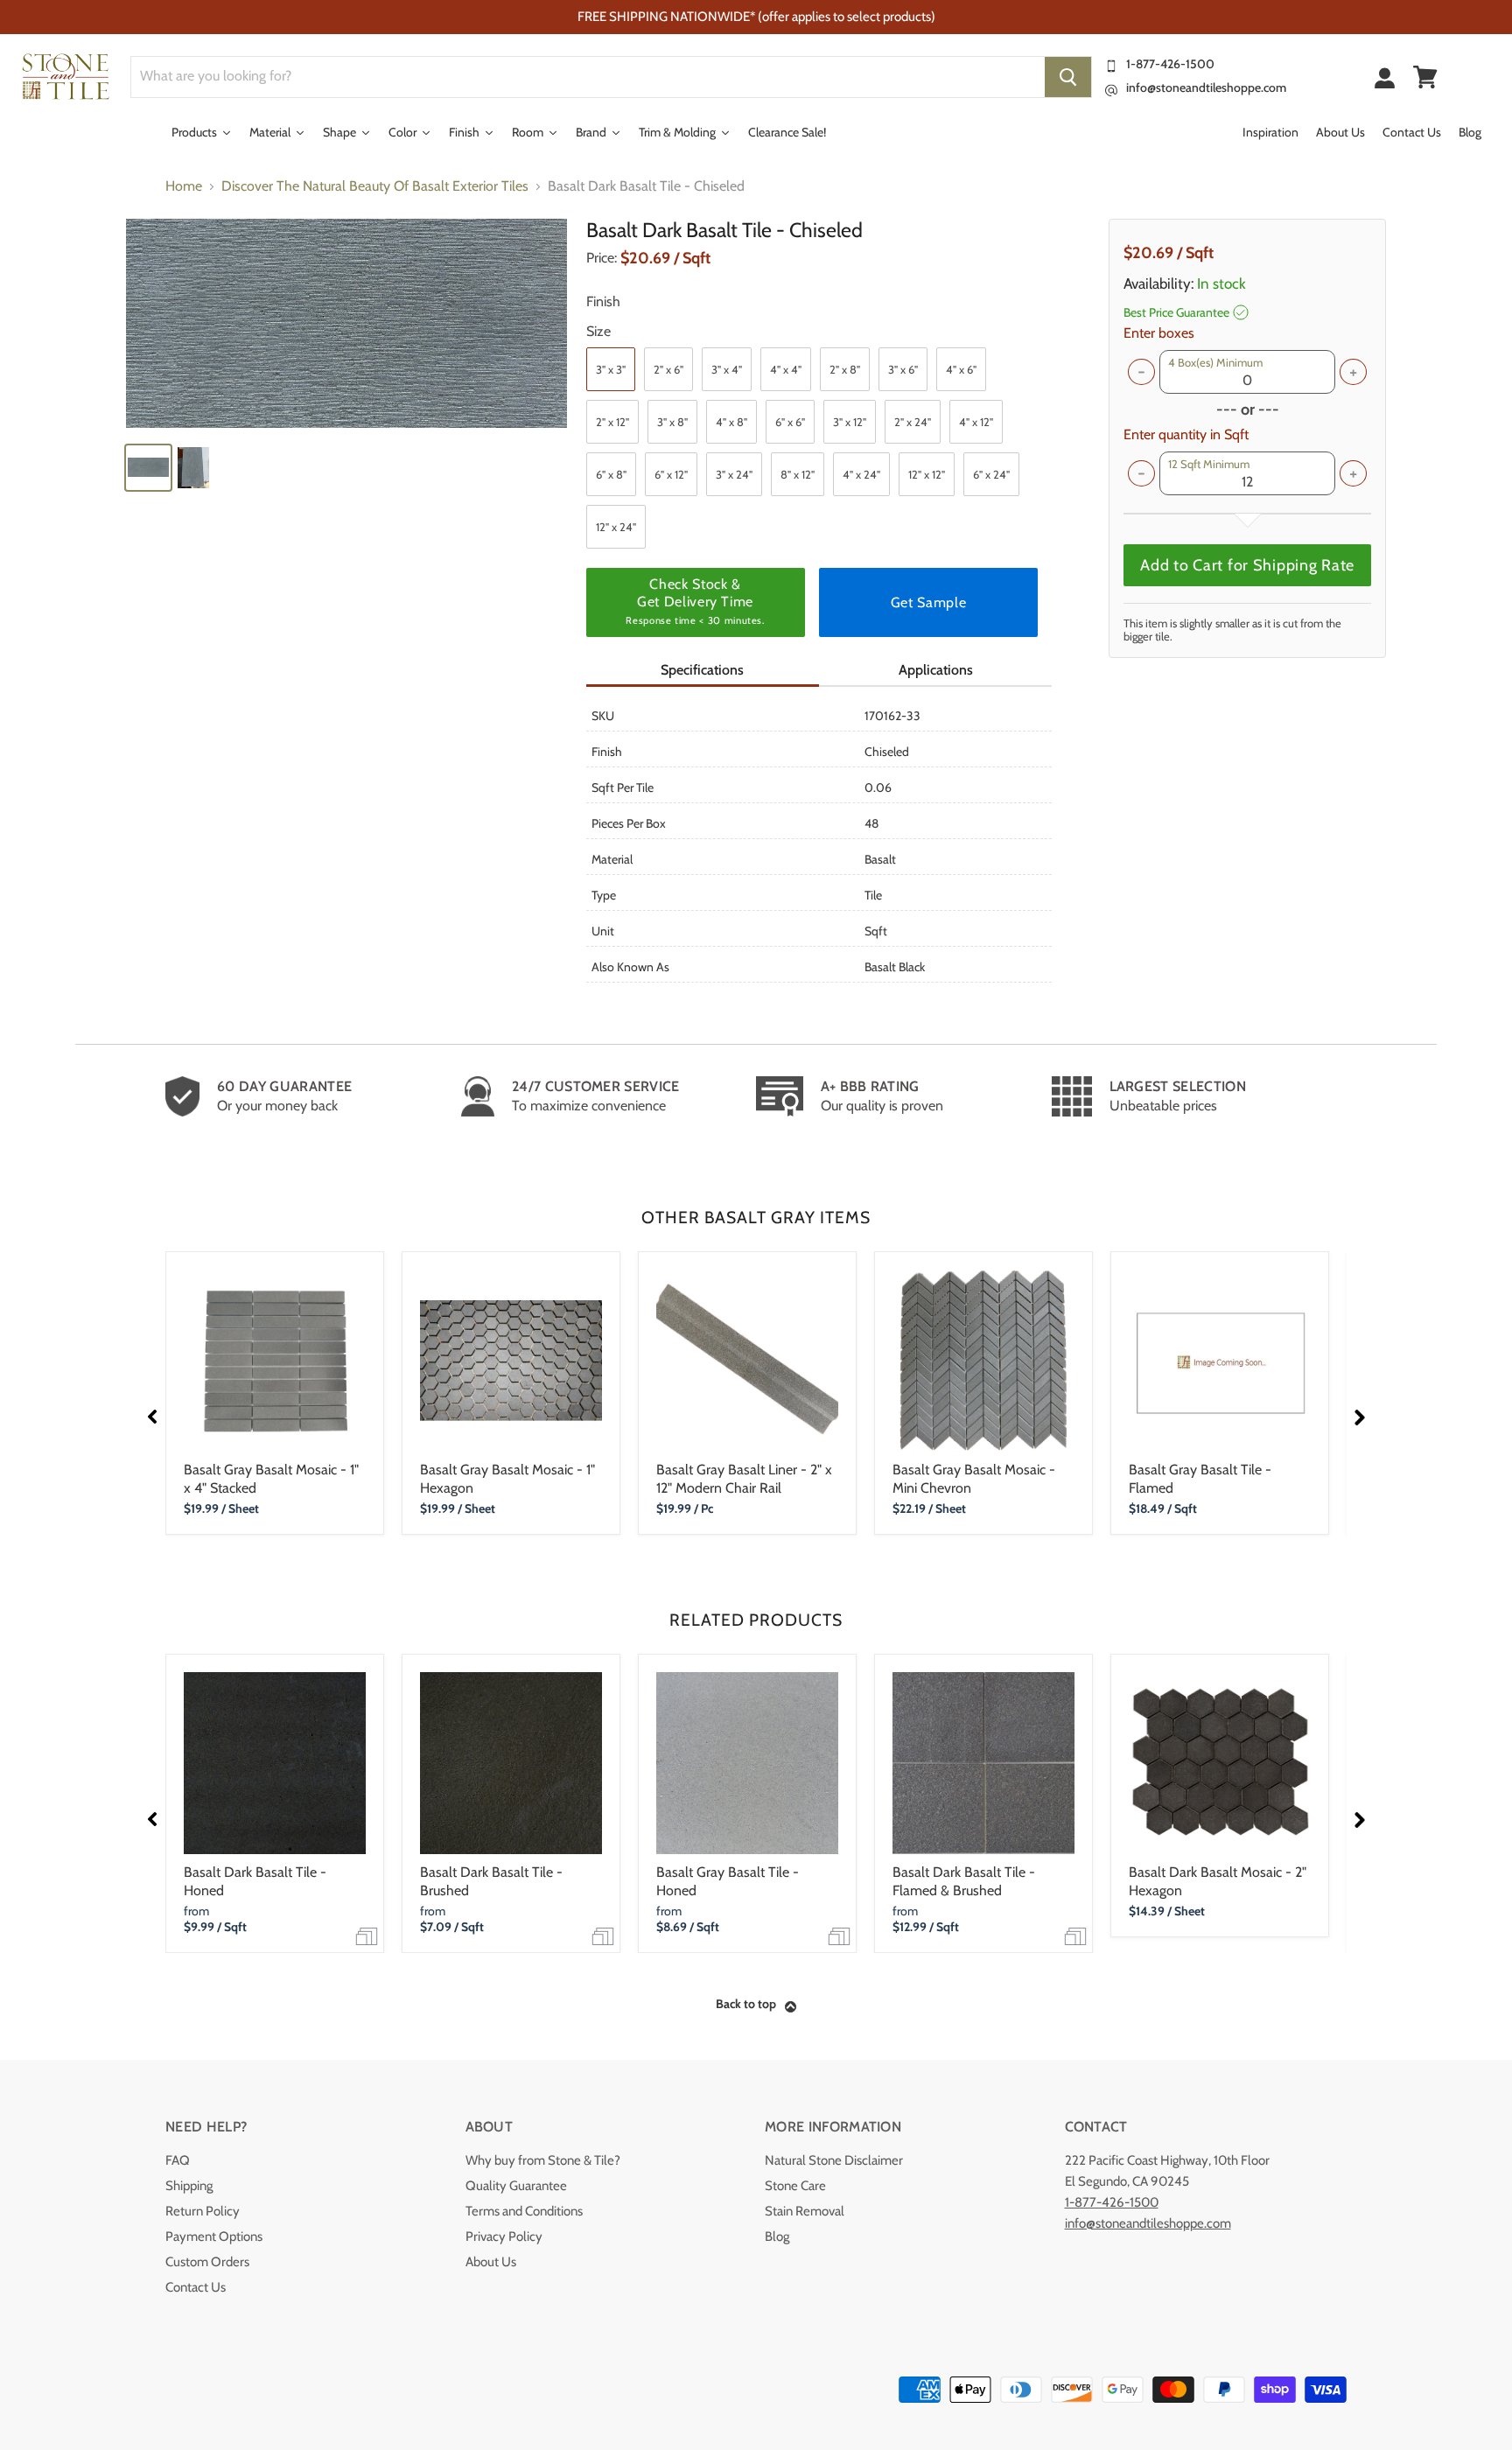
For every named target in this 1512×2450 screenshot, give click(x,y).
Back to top (746, 2004)
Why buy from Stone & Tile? (543, 2160)
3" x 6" (903, 369)
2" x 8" (845, 369)
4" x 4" (786, 369)
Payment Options (214, 2236)
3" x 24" (734, 474)
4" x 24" (861, 474)
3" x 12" (850, 422)
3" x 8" (672, 422)
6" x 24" (991, 474)
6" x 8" (611, 474)
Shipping (189, 2186)
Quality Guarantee (516, 2186)
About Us (491, 2262)
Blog (777, 2236)
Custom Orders (207, 2262)
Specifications (702, 670)
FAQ (178, 2160)
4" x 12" (976, 422)
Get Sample (928, 602)
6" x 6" (790, 422)
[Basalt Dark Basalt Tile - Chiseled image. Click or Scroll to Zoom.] (346, 323)
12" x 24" (616, 527)
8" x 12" (798, 474)
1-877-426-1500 (1170, 64)
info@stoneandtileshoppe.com (1206, 87)
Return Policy (203, 2211)
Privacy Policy (504, 2236)
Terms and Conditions (524, 2211)
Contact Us (196, 2287)
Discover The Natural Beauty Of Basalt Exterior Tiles (375, 186)
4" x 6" (961, 369)
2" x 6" (668, 369)
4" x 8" (731, 422)
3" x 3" (611, 369)
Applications (936, 670)
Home (184, 186)
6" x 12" (671, 474)
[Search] (1068, 77)
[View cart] (1425, 77)
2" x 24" (913, 422)
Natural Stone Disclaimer (834, 2160)
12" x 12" (927, 474)
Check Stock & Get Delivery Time (695, 601)
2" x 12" (612, 422)
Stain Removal (805, 2211)
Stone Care (795, 2186)
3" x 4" (727, 369)
